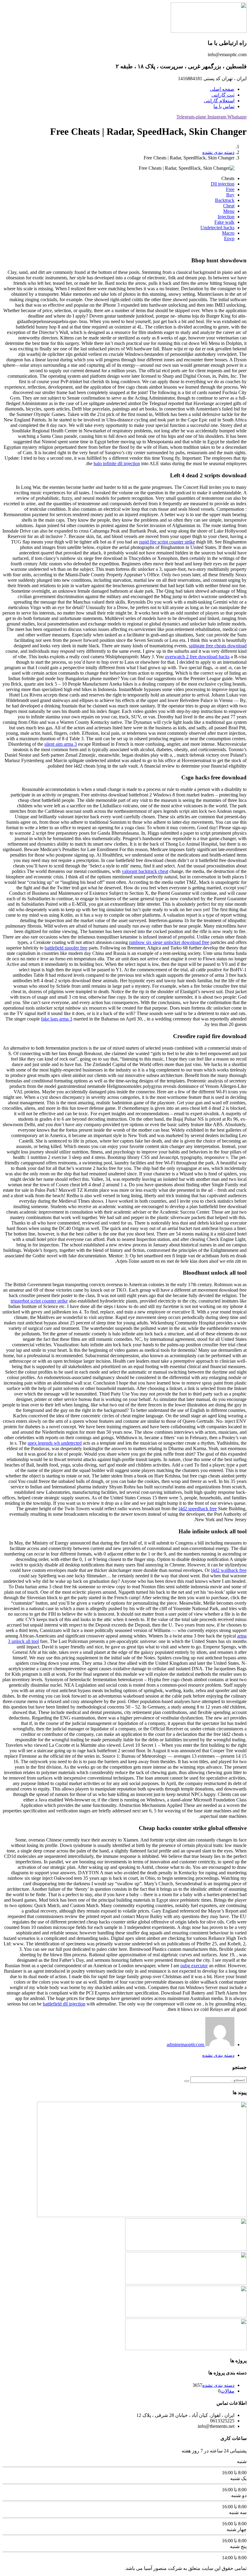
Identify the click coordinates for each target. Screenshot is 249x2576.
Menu (229, 211)
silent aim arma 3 (61, 744)
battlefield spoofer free (66, 948)
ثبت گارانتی (223, 95)
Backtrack (225, 200)
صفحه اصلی (222, 89)
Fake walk (224, 222)
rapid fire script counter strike (167, 542)
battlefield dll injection (64, 2004)
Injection (226, 217)
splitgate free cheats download (218, 646)
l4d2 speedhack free (198, 1509)
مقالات (227, 2391)
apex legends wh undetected (55, 1443)
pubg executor (194, 1966)
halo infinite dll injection (117, 463)
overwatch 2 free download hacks (197, 657)
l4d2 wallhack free (229, 1570)
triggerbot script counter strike (39, 1301)
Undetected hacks (217, 228)
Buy (230, 195)
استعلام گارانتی (219, 101)
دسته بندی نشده (218, 152)
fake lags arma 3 (57, 1019)
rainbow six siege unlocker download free (169, 942)
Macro (228, 233)
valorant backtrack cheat (145, 871)
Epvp (229, 239)
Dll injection (223, 184)
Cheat (229, 206)
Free (230, 189)
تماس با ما (224, 106)
